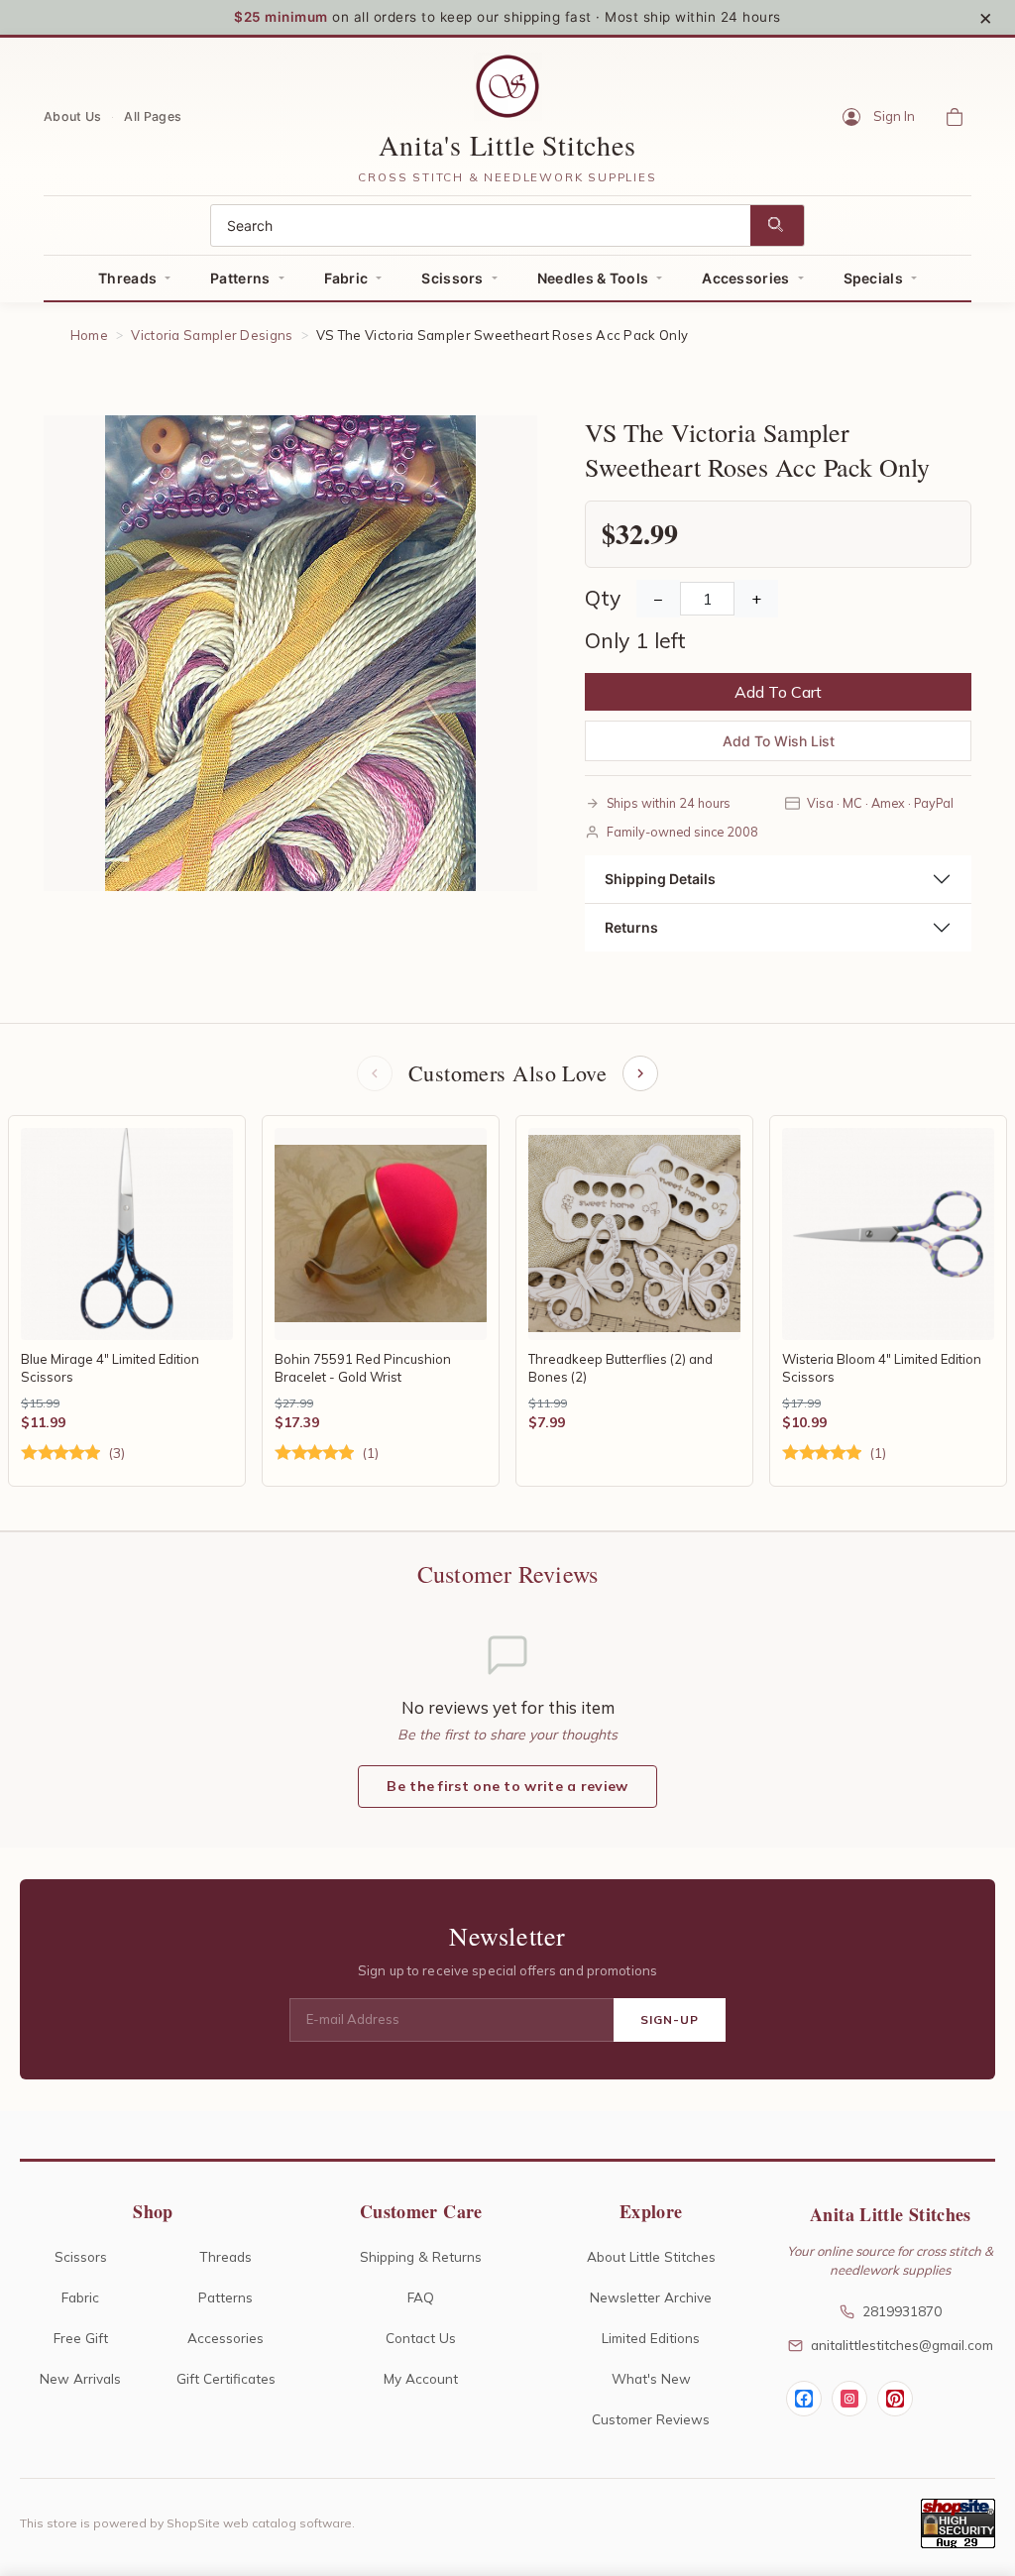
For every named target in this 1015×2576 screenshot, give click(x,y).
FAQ (421, 2297)
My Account (421, 2378)
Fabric (346, 278)
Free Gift (81, 2338)
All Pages (153, 115)
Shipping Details (660, 879)
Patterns (240, 278)
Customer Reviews (651, 2419)
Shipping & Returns (421, 2256)
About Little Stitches (651, 2256)
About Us (72, 115)
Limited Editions (651, 2338)
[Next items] (640, 1073)
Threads (127, 278)
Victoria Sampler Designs (212, 335)
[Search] (777, 225)
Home (89, 335)
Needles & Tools (593, 278)
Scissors (452, 278)
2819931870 (902, 2311)
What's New (651, 2378)
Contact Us (421, 2338)
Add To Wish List (779, 741)
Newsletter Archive (651, 2297)
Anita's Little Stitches (507, 145)
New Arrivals (80, 2378)
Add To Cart (778, 692)
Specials (873, 278)
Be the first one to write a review (507, 1786)
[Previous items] (375, 1073)
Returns (631, 927)
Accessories (745, 278)
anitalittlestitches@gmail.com (902, 2345)
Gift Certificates (226, 2378)
